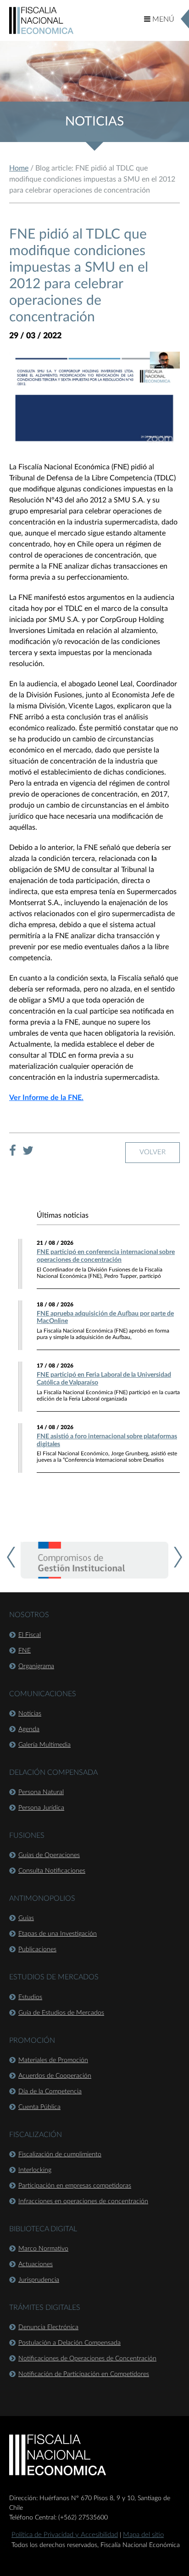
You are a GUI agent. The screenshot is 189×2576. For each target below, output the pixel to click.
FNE (25, 1651)
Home (19, 168)
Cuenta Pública (39, 2107)
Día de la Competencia (50, 2092)
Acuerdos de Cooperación (55, 2076)
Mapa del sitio (143, 2535)
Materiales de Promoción (53, 2060)
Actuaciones (36, 2264)
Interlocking (35, 2170)
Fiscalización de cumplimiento (60, 2154)
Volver (153, 1152)
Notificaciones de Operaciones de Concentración (87, 2359)
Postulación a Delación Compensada (69, 2343)
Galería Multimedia (44, 1745)
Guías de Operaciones (49, 1855)
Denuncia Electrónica (48, 2327)
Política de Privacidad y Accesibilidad (65, 2535)
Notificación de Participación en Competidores (84, 2374)
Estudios (30, 1997)
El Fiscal (30, 1635)
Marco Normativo (43, 2249)
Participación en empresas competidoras (75, 2186)
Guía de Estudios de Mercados (61, 2013)
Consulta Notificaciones (52, 1871)
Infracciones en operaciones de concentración (83, 2201)
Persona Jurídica (41, 1808)
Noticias (30, 1714)
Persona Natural (41, 1792)
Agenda (29, 1729)
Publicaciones (37, 1949)
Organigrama (36, 1666)
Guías (26, 1918)
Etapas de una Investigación (58, 1934)
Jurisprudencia (39, 2280)
